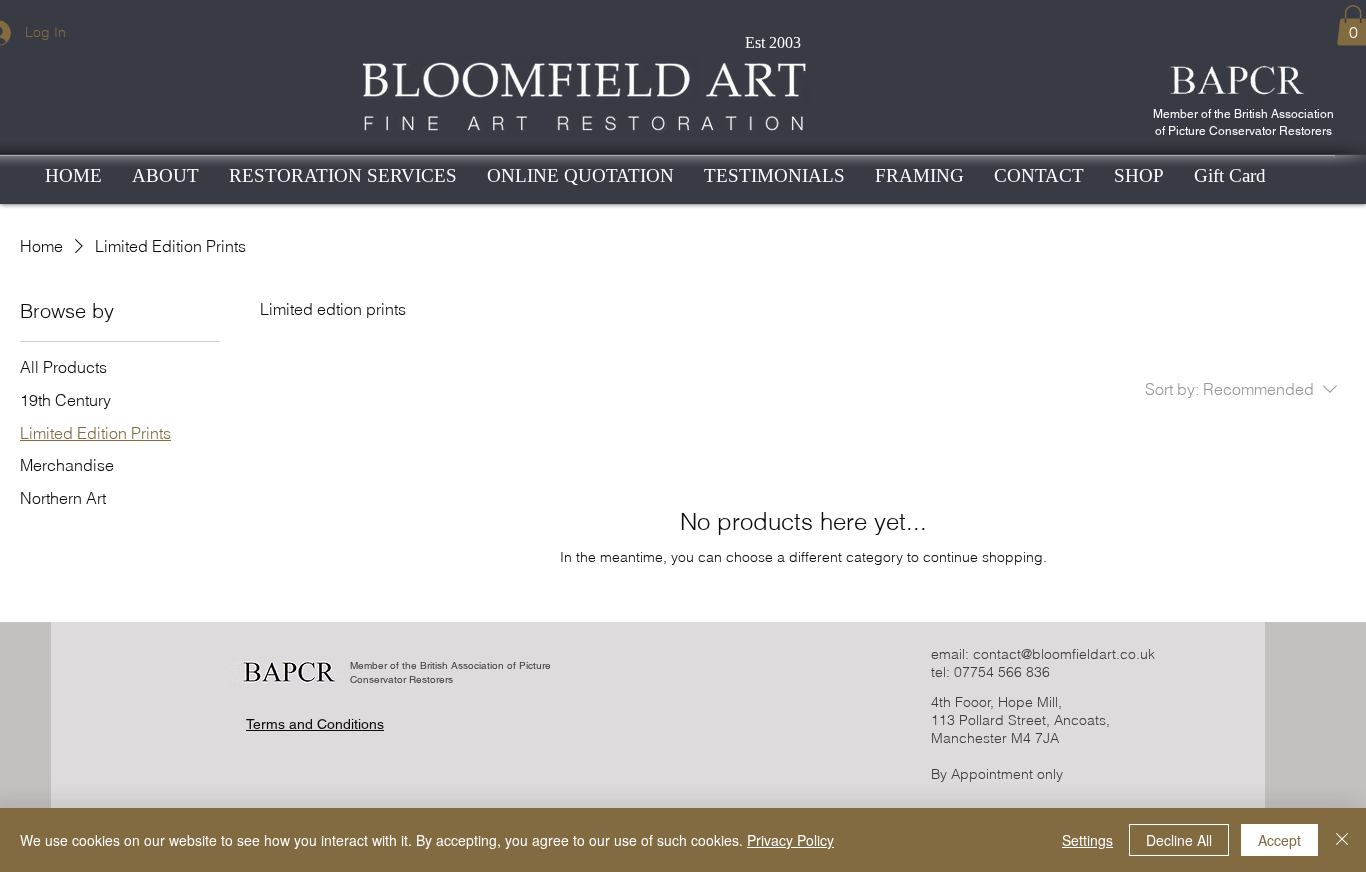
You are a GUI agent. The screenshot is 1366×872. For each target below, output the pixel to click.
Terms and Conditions (315, 724)
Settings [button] (1087, 840)
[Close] (1342, 840)
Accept (1279, 840)
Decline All (1179, 840)
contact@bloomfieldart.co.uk (1064, 654)
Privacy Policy (790, 840)
